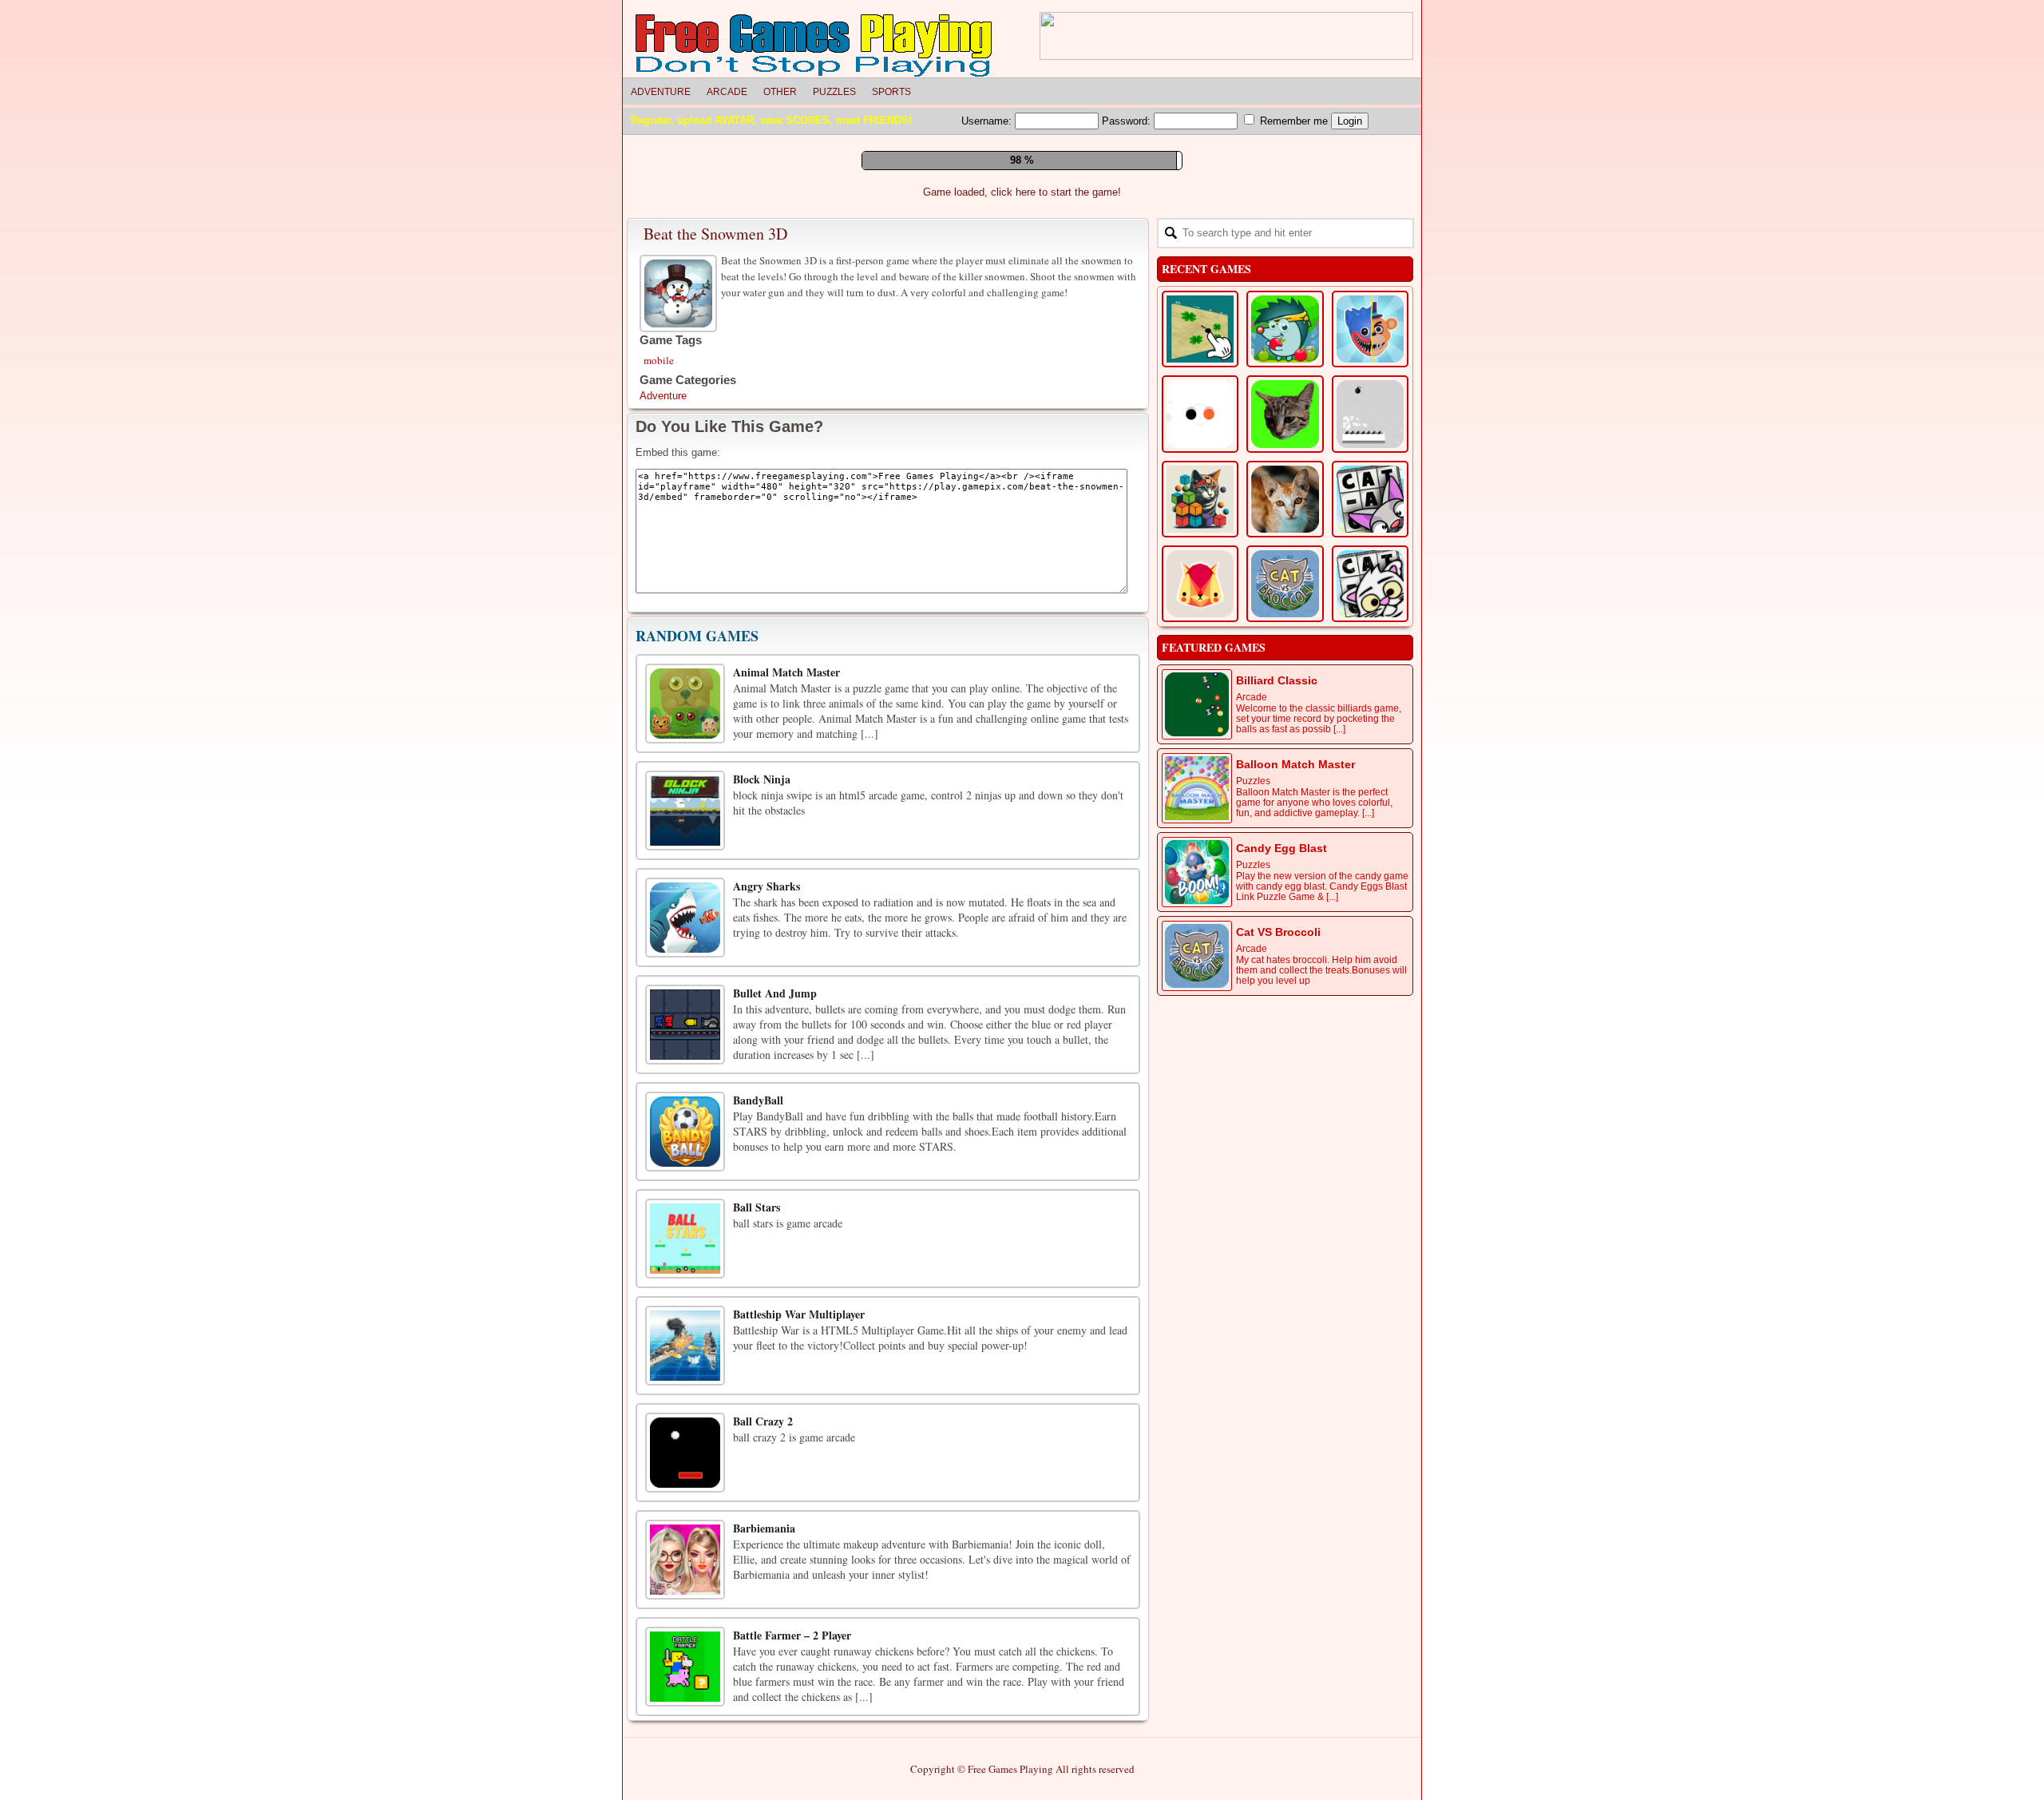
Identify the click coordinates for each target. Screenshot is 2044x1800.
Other (780, 92)
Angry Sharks (766, 1128)
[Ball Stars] (685, 1481)
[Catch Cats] (1285, 656)
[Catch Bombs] (1370, 656)
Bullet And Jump (775, 1235)
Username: (988, 121)
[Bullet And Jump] (685, 1267)
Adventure (661, 92)
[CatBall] (1200, 741)
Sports (891, 92)
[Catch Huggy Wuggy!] (1370, 571)
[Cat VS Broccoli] (1285, 826)
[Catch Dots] (1200, 656)
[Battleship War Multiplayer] (685, 1588)
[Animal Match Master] (685, 946)
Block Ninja (762, 1021)
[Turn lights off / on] (1013, 424)
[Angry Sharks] (685, 1160)
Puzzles (834, 92)
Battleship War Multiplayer (799, 1556)
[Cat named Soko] (1200, 826)
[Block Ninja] (685, 1053)
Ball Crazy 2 (763, 1663)
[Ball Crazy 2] (685, 1695)
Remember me (1292, 121)
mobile (659, 602)
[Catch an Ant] (1200, 571)
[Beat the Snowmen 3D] (680, 533)
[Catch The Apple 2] (1285, 571)
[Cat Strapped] (1370, 826)
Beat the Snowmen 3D (715, 476)
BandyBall (758, 1342)
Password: (1128, 121)
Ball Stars (757, 1449)
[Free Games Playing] (814, 46)
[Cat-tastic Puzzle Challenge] (1285, 741)
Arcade (727, 92)
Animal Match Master (786, 914)
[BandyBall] (685, 1374)
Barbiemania (764, 1770)
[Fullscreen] (977, 424)
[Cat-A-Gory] (1370, 741)
